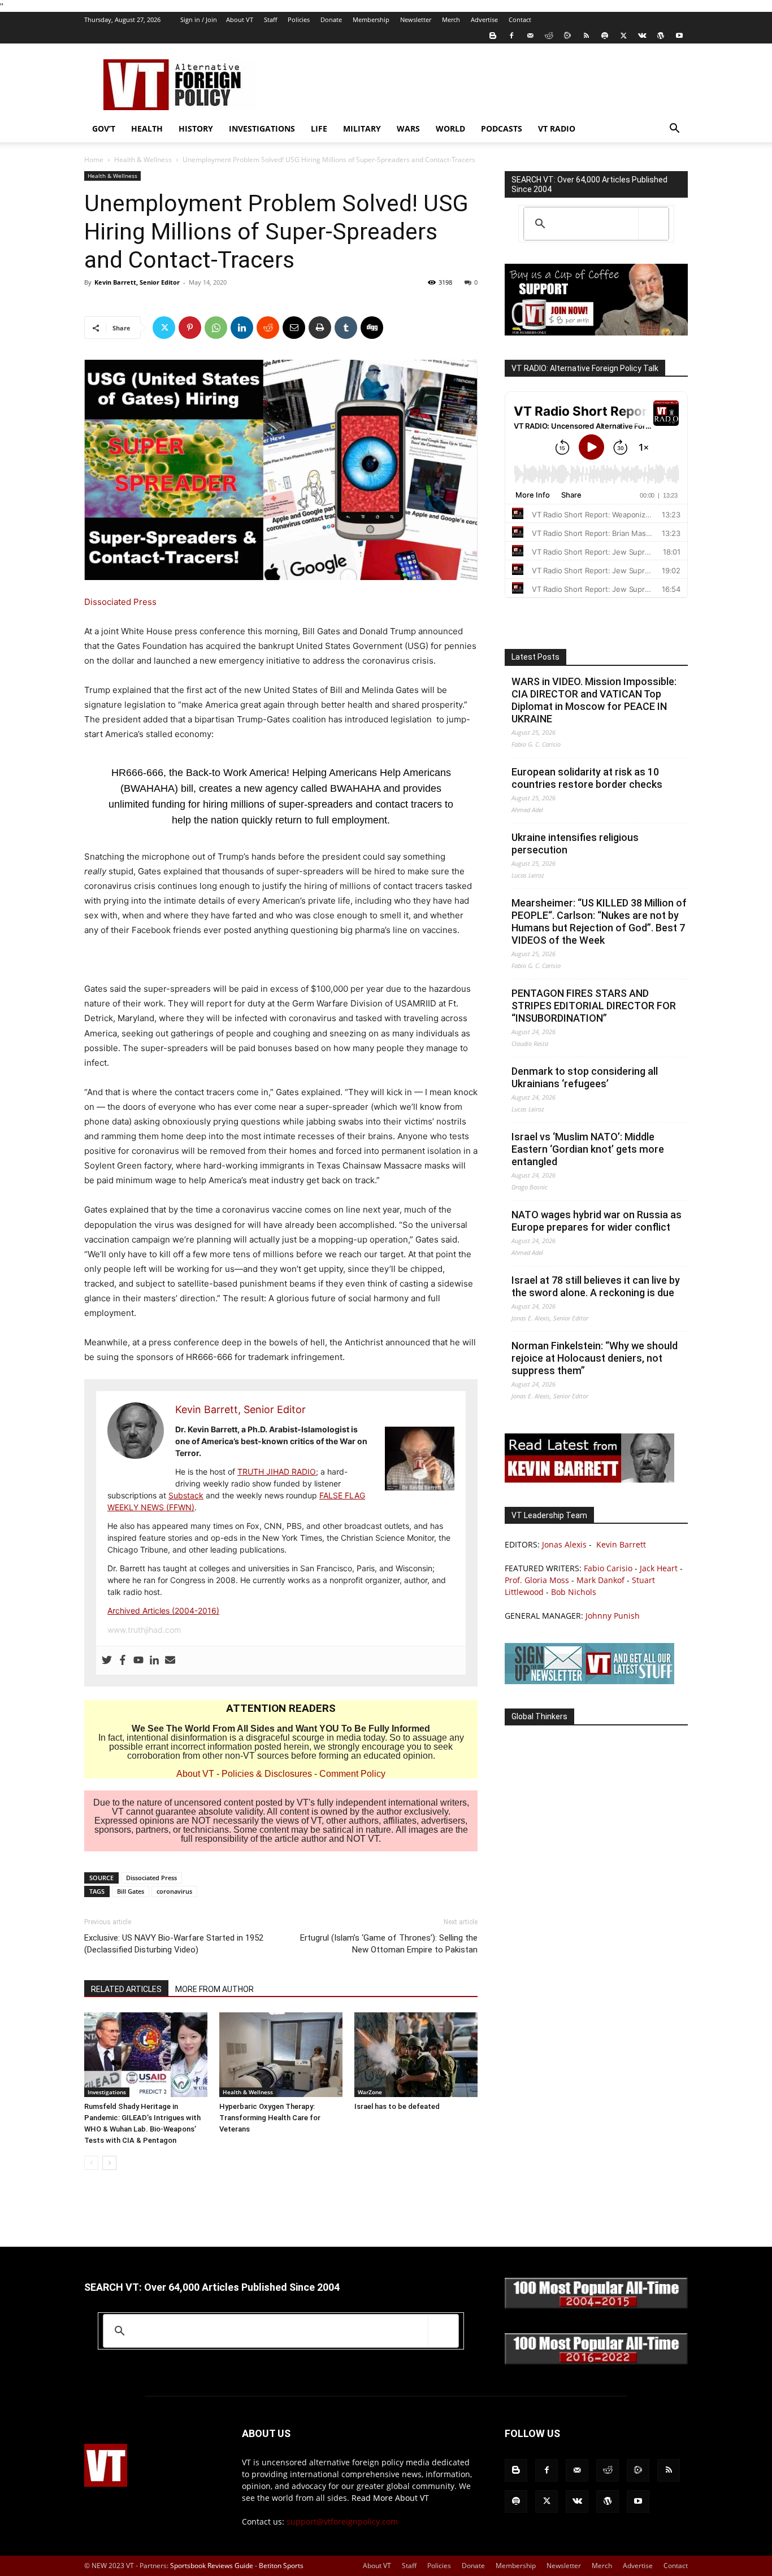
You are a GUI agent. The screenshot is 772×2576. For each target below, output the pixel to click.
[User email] (170, 1660)
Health (147, 128)
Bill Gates (131, 1891)
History (196, 128)
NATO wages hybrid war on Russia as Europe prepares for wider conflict (597, 1221)
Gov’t (104, 128)
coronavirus (174, 1891)
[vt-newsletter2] (589, 1681)
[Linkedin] (242, 328)
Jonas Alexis (564, 1544)
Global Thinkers (539, 1716)
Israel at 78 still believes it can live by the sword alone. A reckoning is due (596, 1286)
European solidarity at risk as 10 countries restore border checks (587, 778)
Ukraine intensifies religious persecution (575, 844)
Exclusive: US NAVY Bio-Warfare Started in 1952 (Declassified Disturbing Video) (174, 1944)
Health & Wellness (143, 160)
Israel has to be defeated (397, 2106)
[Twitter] (623, 36)
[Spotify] (605, 36)
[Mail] (530, 36)
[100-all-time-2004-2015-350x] (596, 2306)
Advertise (484, 19)
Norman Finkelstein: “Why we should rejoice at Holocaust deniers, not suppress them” (595, 1358)
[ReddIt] (268, 328)
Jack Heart (659, 1568)
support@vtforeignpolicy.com (342, 2521)
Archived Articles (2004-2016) (163, 1610)
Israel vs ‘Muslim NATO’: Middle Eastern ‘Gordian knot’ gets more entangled (588, 1149)
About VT (240, 19)
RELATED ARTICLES (126, 1989)
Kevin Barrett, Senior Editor (137, 282)
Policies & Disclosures (267, 1774)
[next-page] (109, 2163)
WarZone (370, 2092)
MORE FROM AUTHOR (214, 1989)
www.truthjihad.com (144, 1630)
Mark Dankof (600, 1580)
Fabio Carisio (608, 1568)
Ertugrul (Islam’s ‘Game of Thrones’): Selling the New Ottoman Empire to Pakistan (389, 1944)
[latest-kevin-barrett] (589, 1479)
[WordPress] (661, 36)
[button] (674, 130)
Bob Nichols (574, 1592)
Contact (520, 19)
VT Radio (557, 128)
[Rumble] (567, 36)
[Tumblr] (346, 328)
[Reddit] (549, 36)
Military (362, 128)
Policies (299, 19)
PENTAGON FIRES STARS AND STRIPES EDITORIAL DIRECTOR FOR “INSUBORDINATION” (594, 1006)
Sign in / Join (199, 19)
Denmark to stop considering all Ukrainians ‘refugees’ (585, 1077)
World (450, 128)
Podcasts (502, 128)
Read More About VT (390, 2498)
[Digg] (372, 328)
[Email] (294, 328)
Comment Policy (352, 1774)
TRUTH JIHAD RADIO (277, 1472)
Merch (451, 19)
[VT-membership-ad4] (596, 332)
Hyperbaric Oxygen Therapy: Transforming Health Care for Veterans (270, 2118)
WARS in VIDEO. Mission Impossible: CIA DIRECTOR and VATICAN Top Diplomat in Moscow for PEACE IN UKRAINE (594, 700)
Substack (186, 1495)
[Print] (320, 328)
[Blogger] (493, 36)
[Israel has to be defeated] (416, 2055)
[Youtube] (679, 36)
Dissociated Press (120, 602)
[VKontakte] (642, 36)
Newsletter (416, 19)
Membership (371, 19)
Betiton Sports (281, 2566)
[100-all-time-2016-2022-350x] (596, 2362)
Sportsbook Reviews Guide (212, 2566)
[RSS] (586, 36)
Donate (331, 19)
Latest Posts (535, 657)
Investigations (262, 128)
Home (94, 160)
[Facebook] (511, 36)
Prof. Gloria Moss (537, 1580)
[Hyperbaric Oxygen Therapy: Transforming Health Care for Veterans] (281, 2055)
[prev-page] (91, 2163)
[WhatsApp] (216, 328)
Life (319, 128)
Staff (270, 19)
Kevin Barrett (621, 1544)
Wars (408, 128)
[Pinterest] (190, 328)
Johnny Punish (613, 1616)
